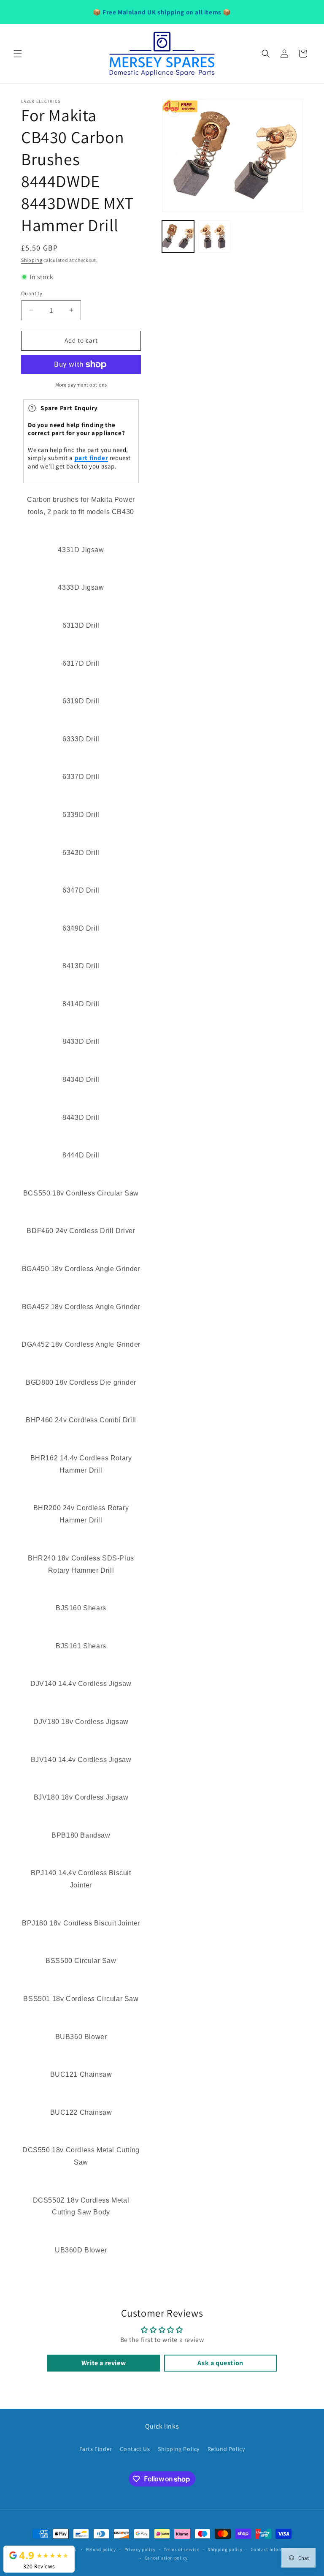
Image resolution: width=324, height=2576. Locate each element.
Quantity (32, 293)
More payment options (81, 385)
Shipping (32, 260)
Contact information (273, 2549)
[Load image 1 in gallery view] (178, 237)
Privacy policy (140, 2549)
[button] (18, 54)
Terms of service (181, 2549)
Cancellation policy (166, 2558)
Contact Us (135, 2449)
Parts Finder (96, 2449)
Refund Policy (226, 2449)
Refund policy (101, 2549)
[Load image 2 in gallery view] (214, 237)
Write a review (104, 2363)
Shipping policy (225, 2549)
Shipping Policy (179, 2449)
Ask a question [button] (220, 2363)
